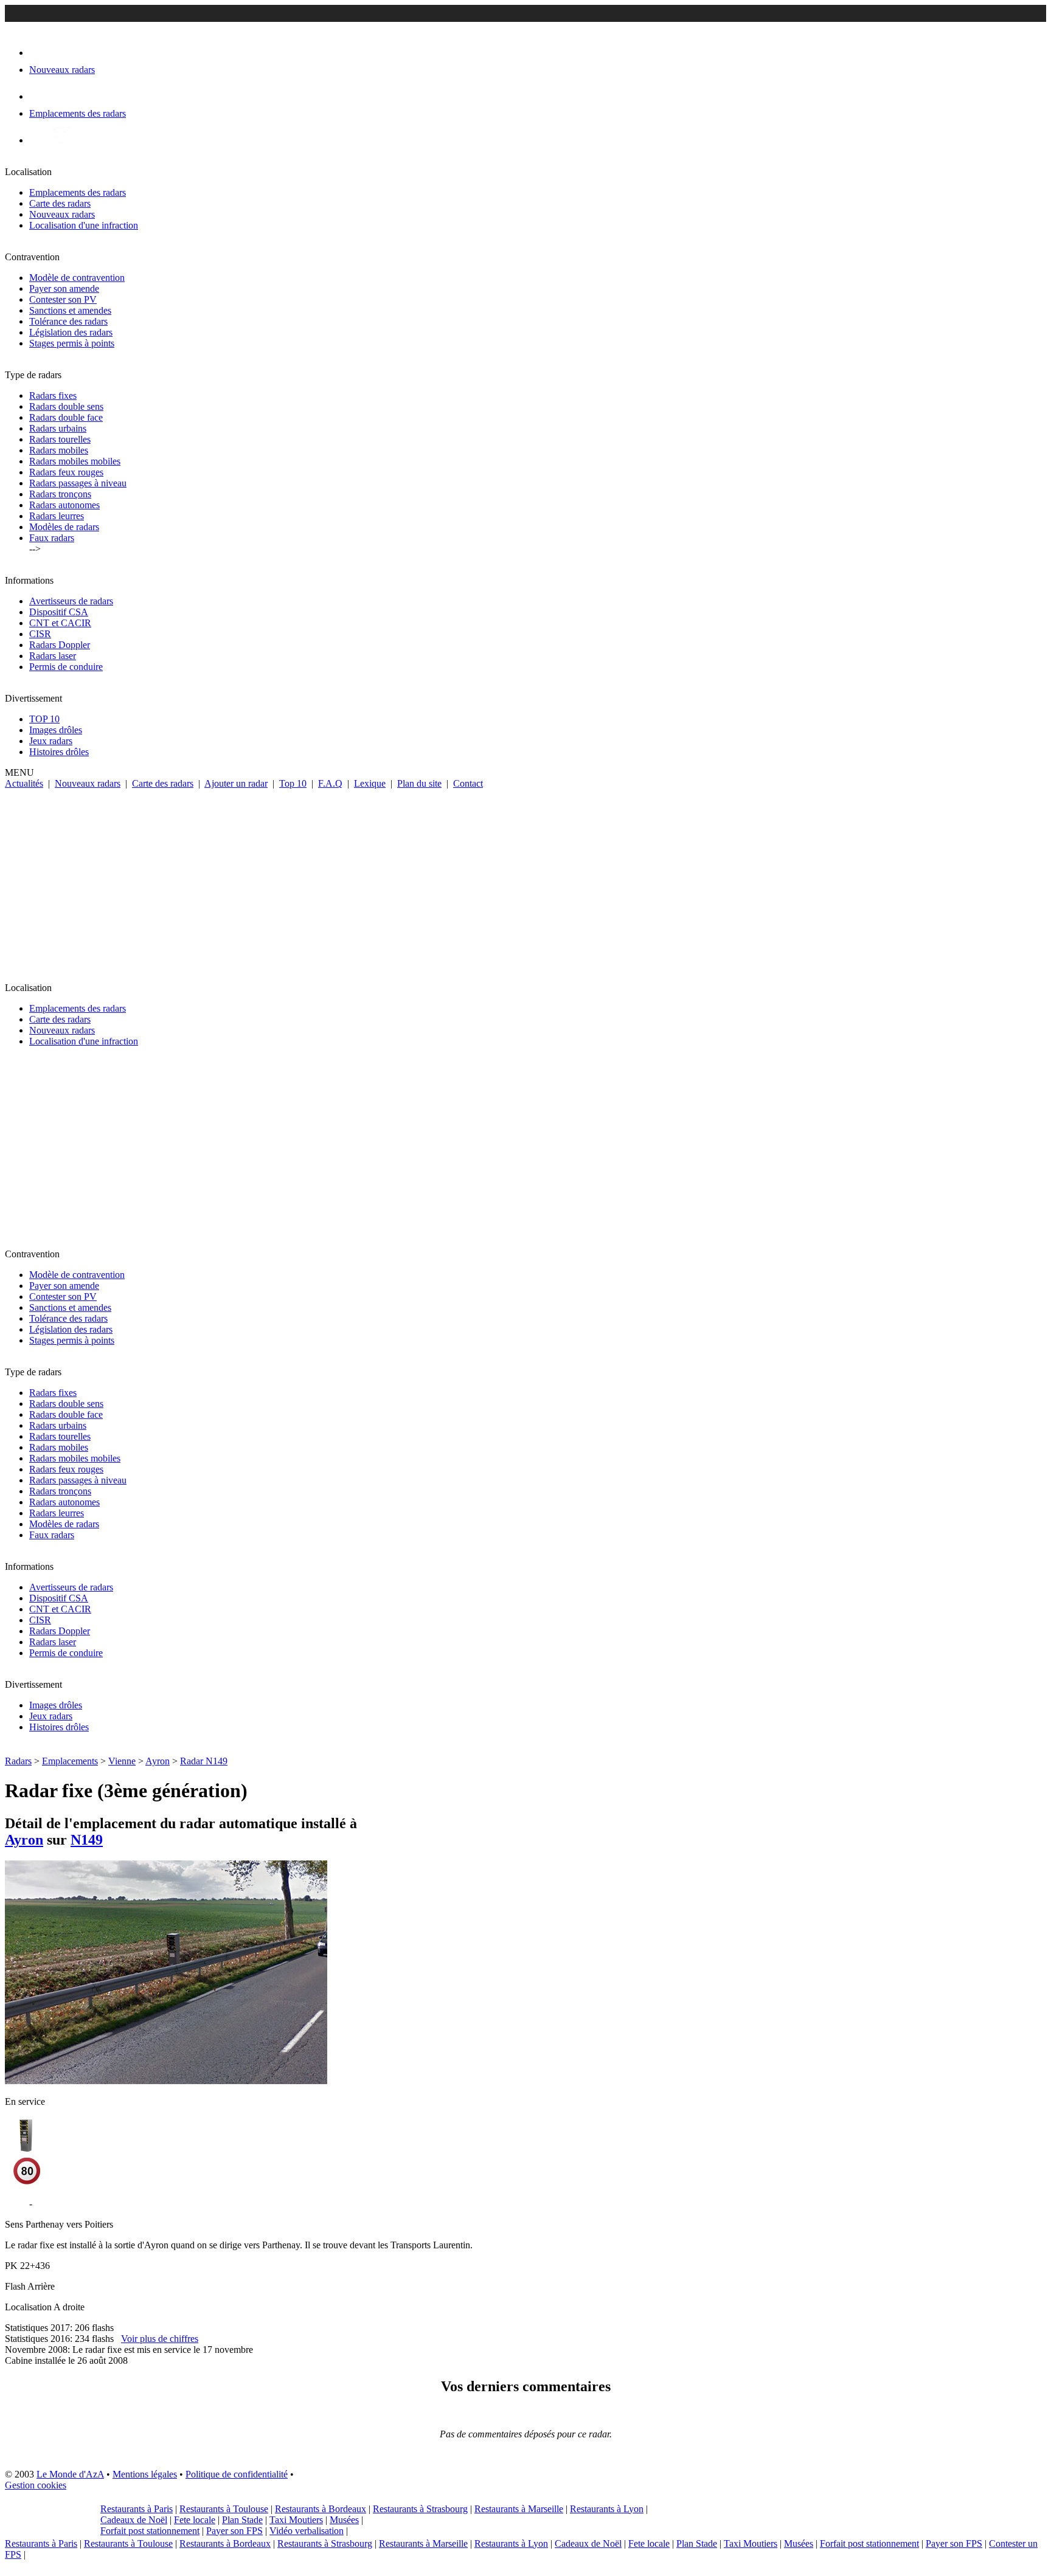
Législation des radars (71, 332)
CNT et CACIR (60, 623)
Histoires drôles (59, 752)
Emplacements (70, 1761)
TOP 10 (44, 719)
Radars (18, 1761)
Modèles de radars (64, 527)
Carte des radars (60, 203)
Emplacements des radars (78, 192)
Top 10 (293, 783)
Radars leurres (57, 516)
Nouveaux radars (62, 214)
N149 (87, 1840)
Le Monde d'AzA (70, 2474)
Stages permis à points (72, 343)
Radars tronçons (60, 494)
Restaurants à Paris (137, 2509)
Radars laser (53, 656)
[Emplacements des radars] (39, 96)
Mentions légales (145, 2474)
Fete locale (195, 2520)
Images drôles (56, 730)
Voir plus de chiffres (160, 2339)
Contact (468, 783)
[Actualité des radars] (60, 140)
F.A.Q (330, 783)
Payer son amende (64, 288)
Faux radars (52, 538)
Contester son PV (63, 299)
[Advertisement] (525, 880)
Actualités (24, 783)
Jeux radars (51, 741)
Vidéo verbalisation (307, 2531)
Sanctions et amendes (70, 310)
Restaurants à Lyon (607, 2509)
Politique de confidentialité (237, 2474)
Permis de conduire (66, 667)
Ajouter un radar (236, 783)
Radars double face (66, 417)
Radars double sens (66, 406)
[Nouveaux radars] (40, 53)
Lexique (370, 783)
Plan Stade (242, 2520)
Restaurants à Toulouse (224, 2509)
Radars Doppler (60, 645)
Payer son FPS (234, 2531)
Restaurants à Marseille (519, 2509)
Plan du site (419, 783)
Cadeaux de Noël (134, 2520)
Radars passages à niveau (78, 483)
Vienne (122, 1761)
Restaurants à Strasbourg (420, 2509)
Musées (344, 2520)
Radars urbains (58, 428)
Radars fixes (53, 395)
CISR (40, 634)
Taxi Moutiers (296, 2520)
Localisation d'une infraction (84, 225)
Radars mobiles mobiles (75, 461)
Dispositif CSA (59, 612)
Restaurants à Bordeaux (321, 2509)
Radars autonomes (64, 505)
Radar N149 (204, 1761)
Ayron (158, 1761)
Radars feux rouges (66, 472)
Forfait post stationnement (150, 2531)
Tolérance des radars (68, 321)
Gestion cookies (36, 2485)
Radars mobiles (59, 450)
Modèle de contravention (77, 278)
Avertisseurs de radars (71, 601)
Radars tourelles (60, 439)
